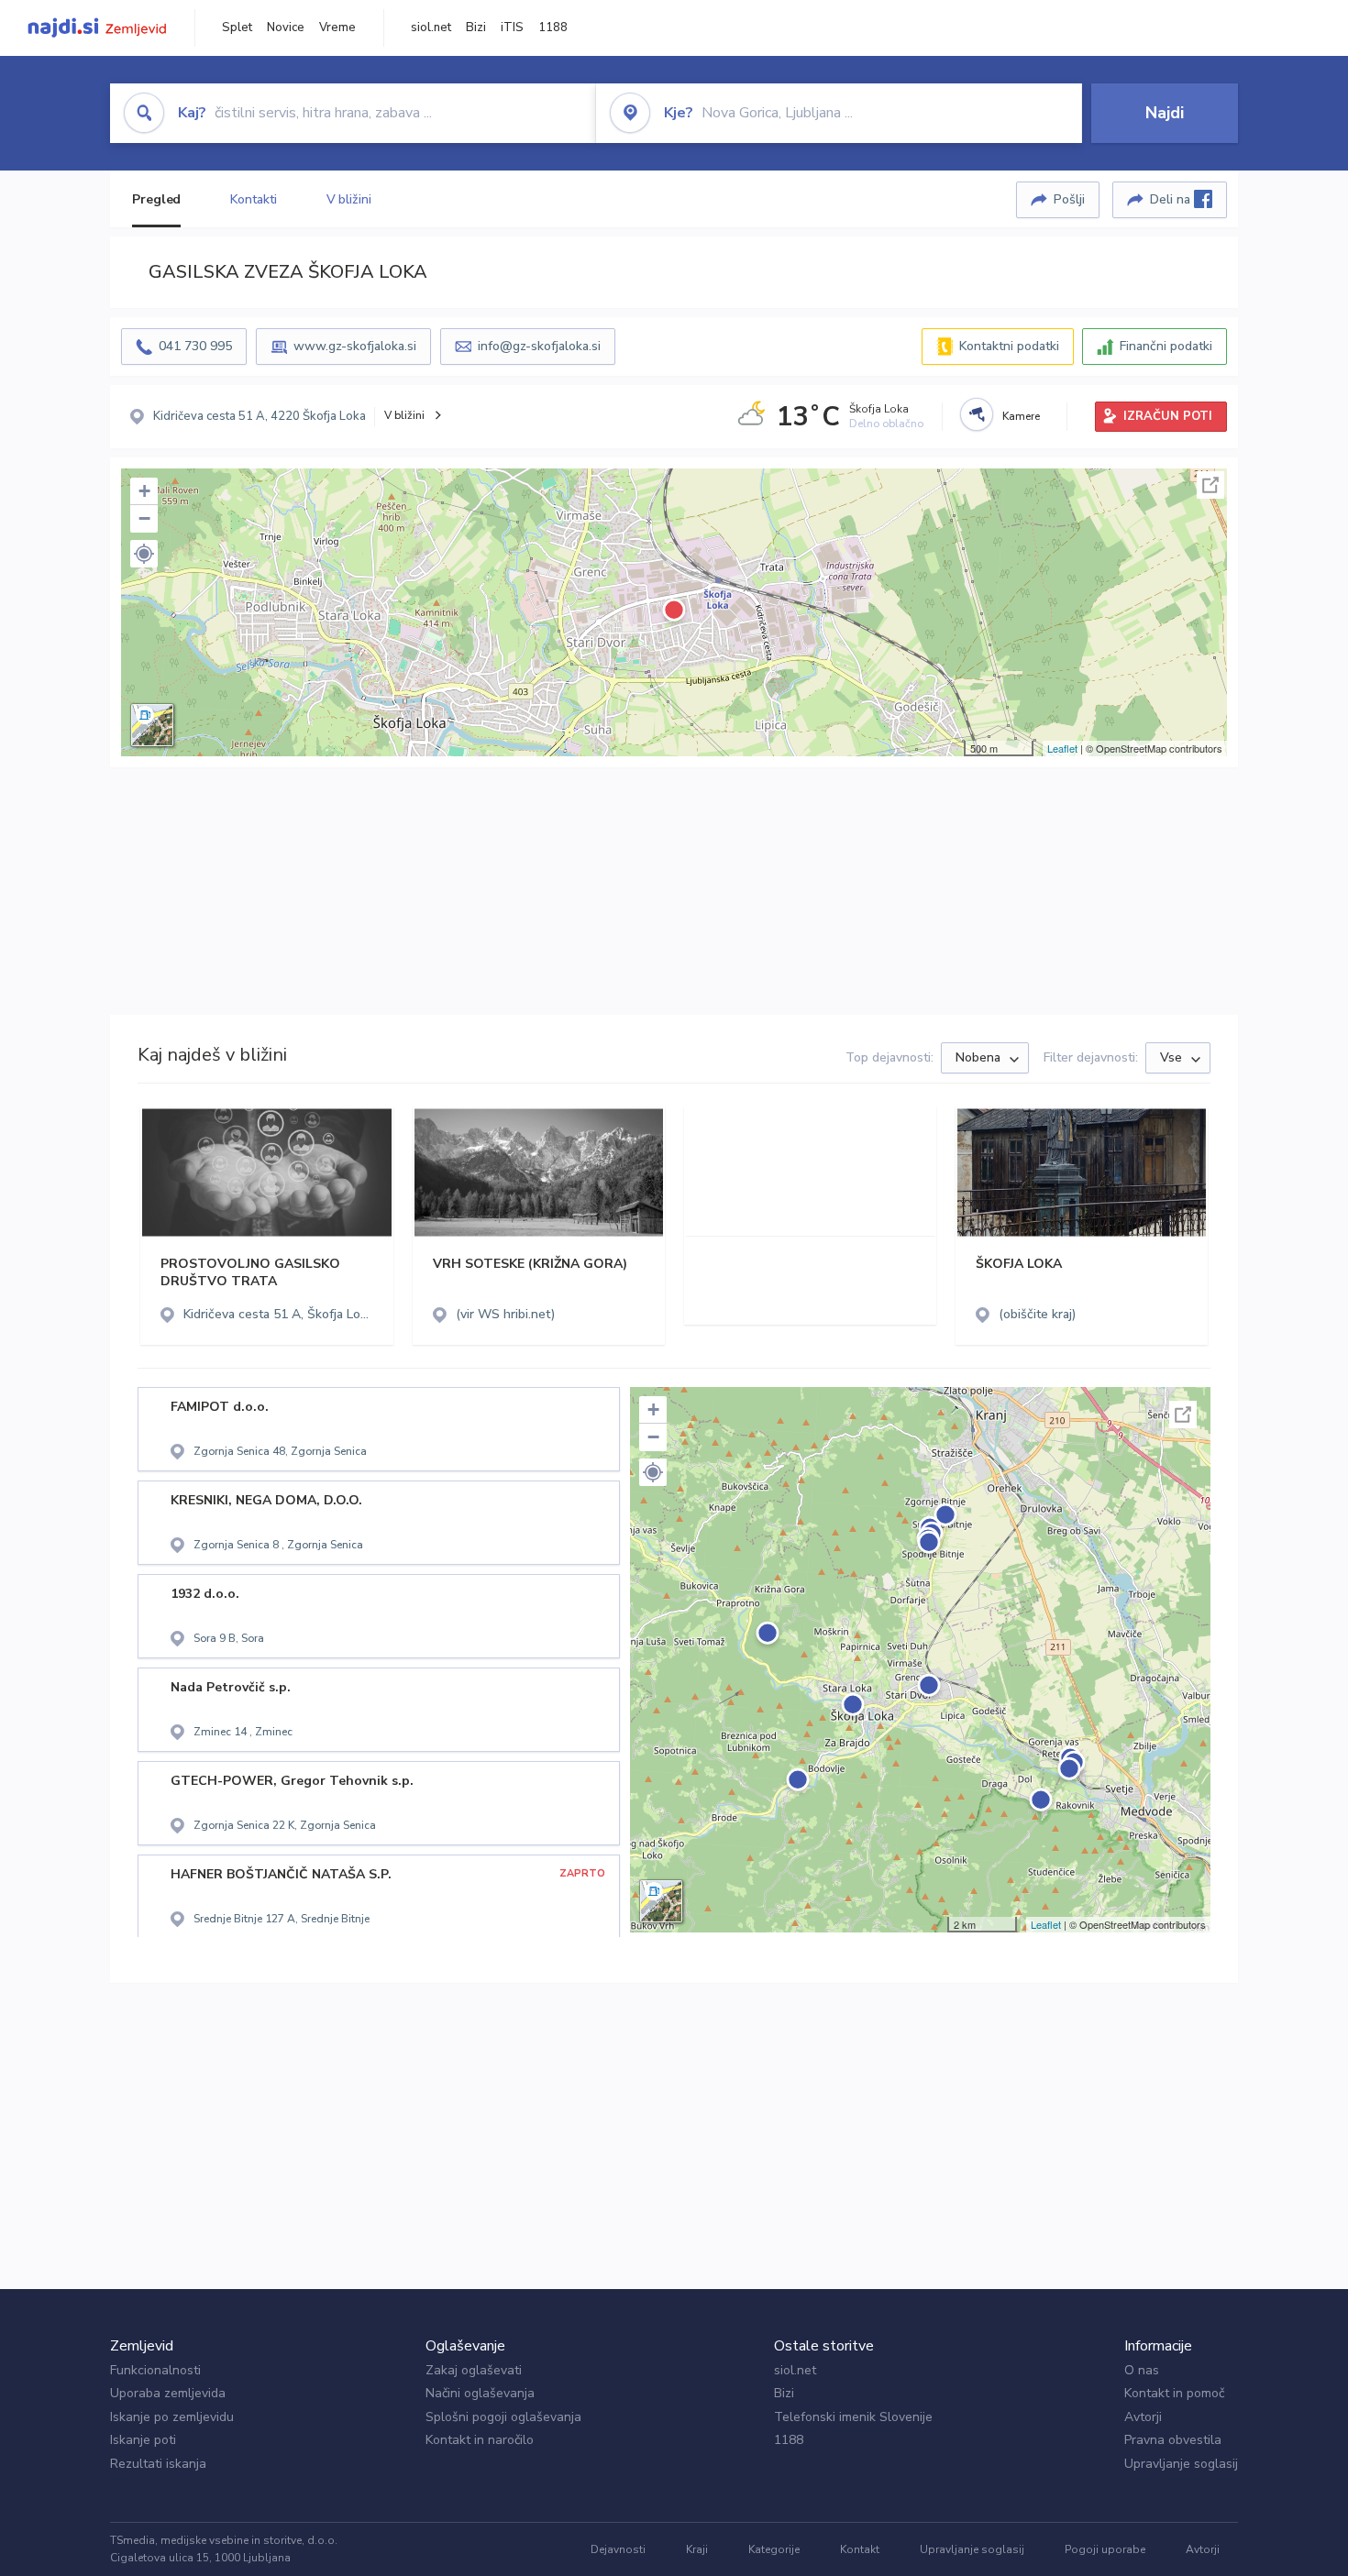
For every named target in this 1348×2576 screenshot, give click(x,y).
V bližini (349, 199)
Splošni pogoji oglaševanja (503, 2417)
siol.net (431, 28)
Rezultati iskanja (158, 2464)
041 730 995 (195, 346)
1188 (553, 28)
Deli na (1172, 199)
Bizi (476, 28)
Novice (286, 28)
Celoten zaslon (1210, 485)
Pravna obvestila (1173, 2440)
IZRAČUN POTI (1168, 416)
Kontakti (253, 199)
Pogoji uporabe (1105, 2549)
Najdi (1165, 113)
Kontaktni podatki (1009, 346)
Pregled (156, 199)
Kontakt (860, 2549)
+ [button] (144, 491)
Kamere (1021, 416)
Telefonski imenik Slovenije (853, 2417)
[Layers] (152, 725)
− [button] (144, 518)
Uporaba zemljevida (168, 2393)
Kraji (697, 2549)
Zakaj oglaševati (474, 2370)
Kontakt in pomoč (1174, 2393)
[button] (144, 554)
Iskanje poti (143, 2440)
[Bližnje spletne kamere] (977, 414)
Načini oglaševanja (480, 2393)
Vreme (337, 28)
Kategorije (774, 2549)
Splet (237, 28)
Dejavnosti (618, 2549)
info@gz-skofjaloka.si (539, 346)
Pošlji (1069, 199)
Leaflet (1062, 748)
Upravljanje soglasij (1181, 2464)
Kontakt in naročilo (480, 2440)
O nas (1142, 2370)
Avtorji (1143, 2417)
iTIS (512, 28)
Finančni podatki (1166, 346)
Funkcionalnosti (155, 2370)
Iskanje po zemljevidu (172, 2417)
